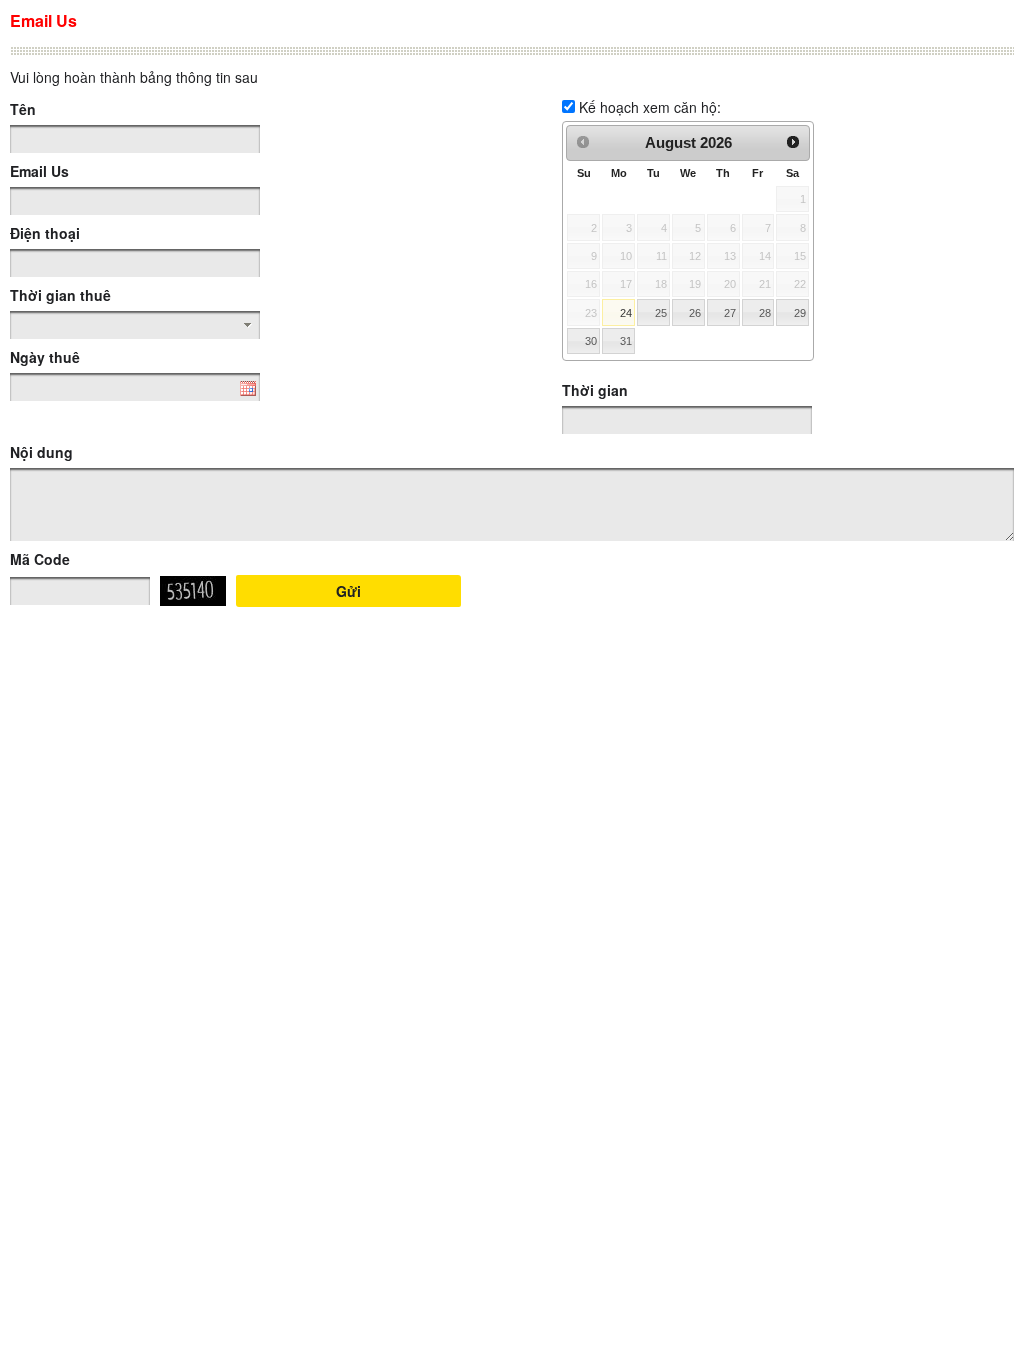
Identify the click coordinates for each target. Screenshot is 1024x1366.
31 (626, 341)
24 (626, 313)
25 (661, 313)
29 (800, 313)
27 (730, 313)
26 (695, 313)
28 (765, 313)
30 (591, 341)
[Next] (794, 142)
